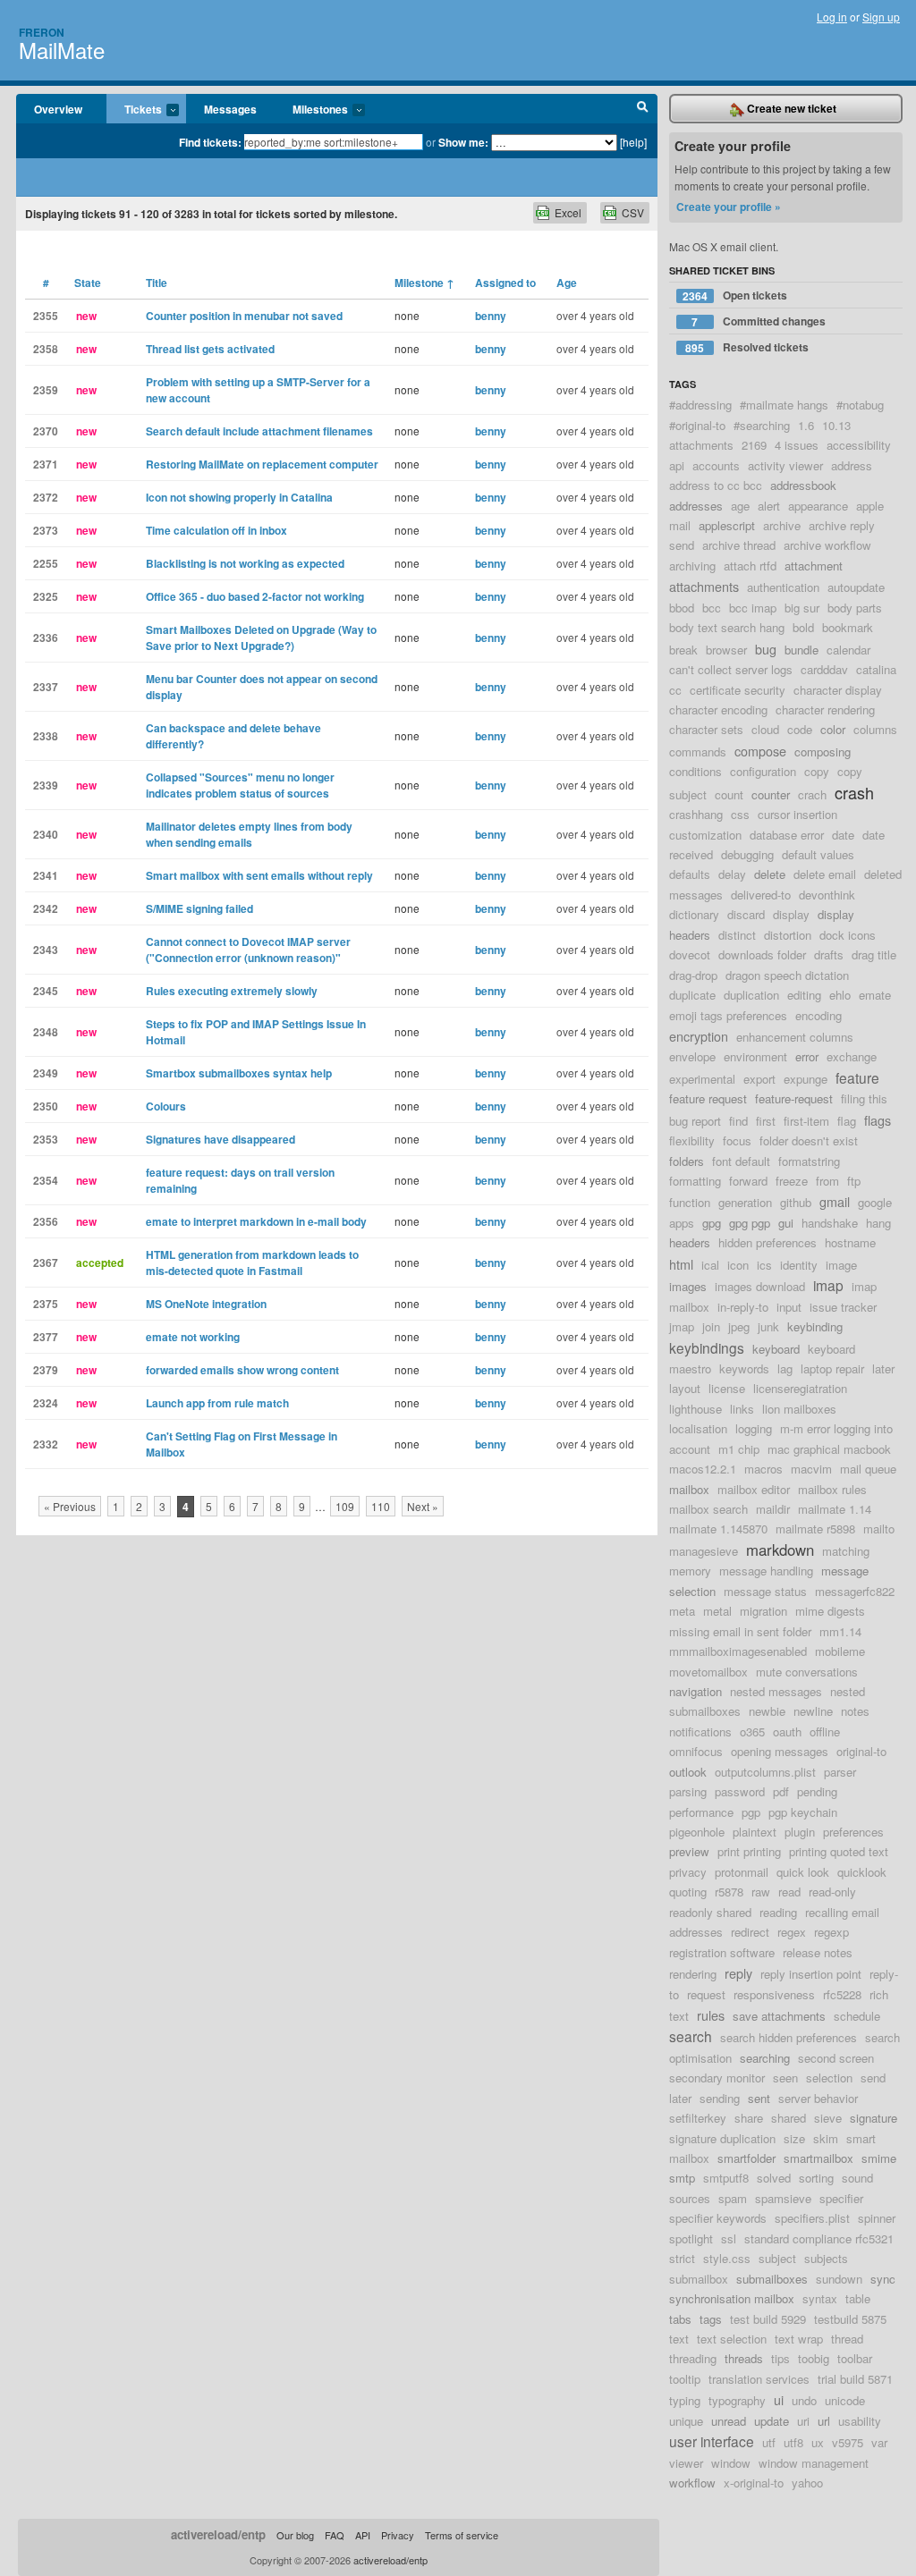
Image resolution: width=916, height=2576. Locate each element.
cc (675, 690)
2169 (754, 445)
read (789, 1892)
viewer (686, 2463)
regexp (831, 1932)
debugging (747, 854)
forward (748, 1181)
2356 (46, 1221)
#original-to (697, 425)
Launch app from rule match (217, 1403)
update (772, 2421)
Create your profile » (729, 207)
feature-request (794, 1098)
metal (717, 1611)
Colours (166, 1106)
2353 (46, 1139)
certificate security (738, 690)
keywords (744, 1368)
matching (846, 1551)
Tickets (134, 110)
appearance (818, 506)
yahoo (807, 2483)
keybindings (707, 1347)
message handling (766, 1571)
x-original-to (754, 2483)
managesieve (704, 1551)
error (807, 1056)
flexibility (692, 1140)
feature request (708, 1098)
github (796, 1202)
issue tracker (843, 1307)
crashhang (696, 814)
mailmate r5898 (815, 1529)
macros (763, 1469)
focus (737, 1140)
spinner (877, 2218)
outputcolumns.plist (765, 1772)
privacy (688, 1872)
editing (804, 995)
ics (764, 1265)
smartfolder (746, 2158)
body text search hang (727, 627)
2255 (46, 563)
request (706, 1994)
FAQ (335, 2535)
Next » (423, 1506)
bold (803, 627)
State (88, 283)
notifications (700, 1731)
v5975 (848, 2442)
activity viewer (785, 465)
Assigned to (505, 283)
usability (860, 2421)
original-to (861, 1751)
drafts (829, 954)
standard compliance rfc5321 (819, 2238)
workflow (692, 2483)
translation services (759, 2379)
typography (737, 2400)
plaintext (755, 1832)
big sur (802, 608)
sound (857, 2178)
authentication (783, 587)
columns (875, 729)
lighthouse (695, 1409)
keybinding (815, 1326)
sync (883, 2279)
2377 (46, 1337)
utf (769, 2442)
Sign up (881, 17)
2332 (46, 1444)
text (679, 2339)
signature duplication (722, 2138)
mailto (879, 1529)
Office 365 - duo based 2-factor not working (255, 596)
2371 (46, 464)
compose (760, 751)
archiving (692, 566)
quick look (803, 1872)
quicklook (862, 1872)
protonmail (742, 1872)
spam (733, 2198)
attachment (814, 566)
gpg (712, 1223)
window (731, 2463)
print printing (749, 1851)
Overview (58, 109)
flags (878, 1120)
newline (813, 1711)
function (690, 1202)
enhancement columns (795, 1037)
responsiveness (774, 1994)
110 (381, 1506)
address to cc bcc (716, 485)
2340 (46, 834)
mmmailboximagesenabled (738, 1651)
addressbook (803, 485)
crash (854, 792)
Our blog (295, 2535)
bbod (682, 608)
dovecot (690, 954)
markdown (780, 1550)
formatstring (809, 1161)
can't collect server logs (731, 669)
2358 (46, 349)
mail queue (868, 1469)
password (740, 1791)
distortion (788, 935)
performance (701, 1812)
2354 (46, 1180)
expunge (806, 1079)
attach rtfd (750, 566)
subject (777, 2258)
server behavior (818, 2098)
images (688, 1286)
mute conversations (807, 1672)
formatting (695, 1181)
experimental (702, 1079)
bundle (801, 650)
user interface (712, 2441)
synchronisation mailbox (732, 2298)
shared (789, 2118)
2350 (46, 1106)
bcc (712, 608)
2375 (46, 1304)
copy (817, 771)
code (800, 729)
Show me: (463, 142)
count (729, 794)
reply (738, 1973)
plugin (800, 1832)
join (711, 1326)
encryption (699, 1036)
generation (745, 1202)
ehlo (840, 995)
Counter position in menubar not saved (244, 316)
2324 (46, 1403)
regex (792, 1932)
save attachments (779, 2016)
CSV (633, 212)
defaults (690, 874)
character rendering (825, 709)
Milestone (424, 283)
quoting (688, 1892)
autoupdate (856, 587)
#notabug (860, 405)
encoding (818, 1015)
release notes (818, 1952)
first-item (806, 1121)
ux (818, 2442)
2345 (46, 991)
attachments (704, 586)
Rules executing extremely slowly (232, 991)
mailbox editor (754, 1489)
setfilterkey (698, 2118)
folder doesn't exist (809, 1140)
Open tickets (735, 296)
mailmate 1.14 (835, 1509)
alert (769, 506)
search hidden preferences (789, 2037)
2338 (46, 736)
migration (763, 1611)
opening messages (780, 1751)
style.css (727, 2258)
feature (857, 1077)
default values (818, 854)
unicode (845, 2400)
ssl (729, 2238)
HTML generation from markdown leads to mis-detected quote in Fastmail (252, 1263)
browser (726, 650)
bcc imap (753, 608)
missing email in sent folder (740, 1631)
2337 (46, 687)
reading (778, 1912)
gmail (835, 1201)
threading (693, 2358)
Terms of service (462, 2535)
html (681, 1264)
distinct (737, 935)
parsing (688, 1791)
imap (828, 1285)
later (883, 1368)
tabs (680, 2319)
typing (685, 2400)
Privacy (398, 2535)
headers (690, 1242)
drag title (874, 954)
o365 (752, 1731)
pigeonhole (697, 1832)
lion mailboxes (799, 1409)
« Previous (70, 1506)
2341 (46, 875)
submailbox (699, 2279)
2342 (46, 908)
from (827, 1181)
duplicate (692, 995)
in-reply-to (743, 1307)
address (852, 465)
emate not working (193, 1337)
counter (771, 794)
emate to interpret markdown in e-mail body (256, 1221)
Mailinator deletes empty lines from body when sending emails (249, 834)
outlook (688, 1772)
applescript (727, 525)
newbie (767, 1711)
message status (765, 1591)
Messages (230, 109)
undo (804, 2400)
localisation (698, 1428)
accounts (716, 465)
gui (786, 1223)
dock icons (848, 935)
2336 (46, 638)
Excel (568, 212)
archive (782, 525)
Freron (42, 32)
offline (825, 1731)
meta (682, 1611)
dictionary (694, 914)
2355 (46, 316)
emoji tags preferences (728, 1015)
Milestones (311, 110)
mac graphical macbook (829, 1449)
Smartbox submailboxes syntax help (239, 1073)
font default (741, 1161)
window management (814, 2463)
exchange (852, 1056)
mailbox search (708, 1509)
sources (690, 2198)
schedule (857, 2016)
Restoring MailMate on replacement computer (262, 464)
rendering (693, 1974)
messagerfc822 (855, 1591)
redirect (750, 1932)
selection (829, 2078)
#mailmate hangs (784, 405)
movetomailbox (708, 1672)
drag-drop (693, 975)
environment (755, 1056)
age (740, 506)
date (843, 835)
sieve (828, 2118)
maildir (773, 1509)
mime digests (830, 1611)
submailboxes (772, 2279)
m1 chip (739, 1449)
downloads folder (762, 954)
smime (879, 2158)
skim (826, 2138)
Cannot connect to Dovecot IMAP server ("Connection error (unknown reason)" (248, 950)
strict (682, 2258)
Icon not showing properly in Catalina (239, 497)
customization (705, 835)
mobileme (840, 1651)
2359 (46, 390)
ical (710, 1265)
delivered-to (761, 895)
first (766, 1121)
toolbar (855, 2358)
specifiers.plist (812, 2218)
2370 (46, 431)
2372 (46, 497)
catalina (876, 669)
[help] (633, 142)
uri (803, 2421)
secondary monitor (717, 2078)
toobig (814, 2358)
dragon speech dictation (787, 975)
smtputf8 (726, 2178)
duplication (751, 995)
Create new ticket (790, 108)
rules (711, 2015)
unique (686, 2421)
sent (759, 2098)
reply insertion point (811, 1974)
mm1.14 (840, 1631)
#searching (762, 425)
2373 (46, 530)
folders (687, 1161)
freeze (792, 1181)
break (683, 650)
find (738, 1121)
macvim (811, 1469)
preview (689, 1851)
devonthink (827, 895)
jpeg (739, 1326)
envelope (692, 1056)
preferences (853, 1832)
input (789, 1307)
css (740, 814)
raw (761, 1892)
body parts (855, 608)
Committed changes (759, 321)
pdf (781, 1791)
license (727, 1388)
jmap (682, 1326)
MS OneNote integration (206, 1304)
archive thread (739, 545)
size (794, 2138)
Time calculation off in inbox (216, 530)
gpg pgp (750, 1223)
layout (685, 1388)
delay (732, 874)
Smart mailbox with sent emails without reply (259, 875)
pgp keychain (803, 1812)
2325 (46, 596)
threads (744, 2358)
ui (779, 2399)
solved (774, 2178)
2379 (46, 1370)
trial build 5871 (855, 2379)
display (791, 914)
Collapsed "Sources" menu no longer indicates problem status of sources (240, 785)
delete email (825, 874)
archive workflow (827, 545)
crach (812, 794)
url (824, 2421)
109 (345, 1506)
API (363, 2535)
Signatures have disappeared (221, 1139)
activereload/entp (218, 2534)
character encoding (718, 709)
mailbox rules (832, 1489)
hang (878, 1223)
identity (799, 1265)
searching (765, 2058)
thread (847, 2339)
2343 (46, 950)
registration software (722, 1952)
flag (847, 1121)
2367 (46, 1263)
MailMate (62, 50)
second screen (836, 2058)
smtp (682, 2178)
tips (780, 2358)
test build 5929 (768, 2319)
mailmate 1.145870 (718, 1529)
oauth (787, 1731)
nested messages (776, 1691)
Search (643, 109)
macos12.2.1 (703, 1469)
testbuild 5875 (850, 2319)
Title (157, 283)
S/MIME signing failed (199, 908)
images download (760, 1286)
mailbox (689, 1489)
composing (823, 752)
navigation (695, 1691)
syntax (820, 2298)
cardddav (824, 669)
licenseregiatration (800, 1388)
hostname (850, 1242)
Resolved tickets (747, 347)
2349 (46, 1073)
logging (754, 1428)
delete (770, 874)
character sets (706, 729)
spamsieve (783, 2198)
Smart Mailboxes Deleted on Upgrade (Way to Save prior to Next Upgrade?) (261, 638)
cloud (765, 729)
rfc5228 (842, 1994)
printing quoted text (839, 1851)
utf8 (793, 2442)
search (691, 2036)
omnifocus (696, 1751)
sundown (839, 2279)
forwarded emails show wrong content (242, 1370)
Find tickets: (210, 142)
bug (766, 649)
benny (491, 316)
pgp (751, 1812)
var (879, 2442)
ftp (854, 1181)
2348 (46, 1032)
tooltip (685, 2379)
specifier (841, 2198)
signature (874, 2118)
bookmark (848, 627)
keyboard (776, 1349)
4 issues (797, 445)
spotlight (691, 2238)
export (759, 1079)
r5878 (729, 1892)
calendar (848, 650)
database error (787, 835)
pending (817, 1791)
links (742, 1409)
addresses (696, 506)
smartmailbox (818, 2158)
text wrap (799, 2339)
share (749, 2118)
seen (785, 2078)
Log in (832, 17)
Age (567, 283)
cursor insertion (797, 814)
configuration (763, 771)
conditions (695, 771)
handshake (830, 1223)
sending (720, 2098)
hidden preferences (768, 1242)
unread (729, 2421)
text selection (732, 2339)
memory (690, 1571)
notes (855, 1711)
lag (785, 1368)
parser (840, 1772)
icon (738, 1265)
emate (875, 995)
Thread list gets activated (210, 349)
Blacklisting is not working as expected (245, 563)
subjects (826, 2258)
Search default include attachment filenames (259, 431)
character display (838, 690)
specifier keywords (718, 2218)
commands (698, 752)
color (833, 729)
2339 (46, 785)
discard (746, 914)
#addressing (700, 405)
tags (711, 2319)
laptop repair (832, 1368)
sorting (816, 2178)
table (858, 2298)
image (841, 1265)
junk (768, 1326)
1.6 (806, 425)
